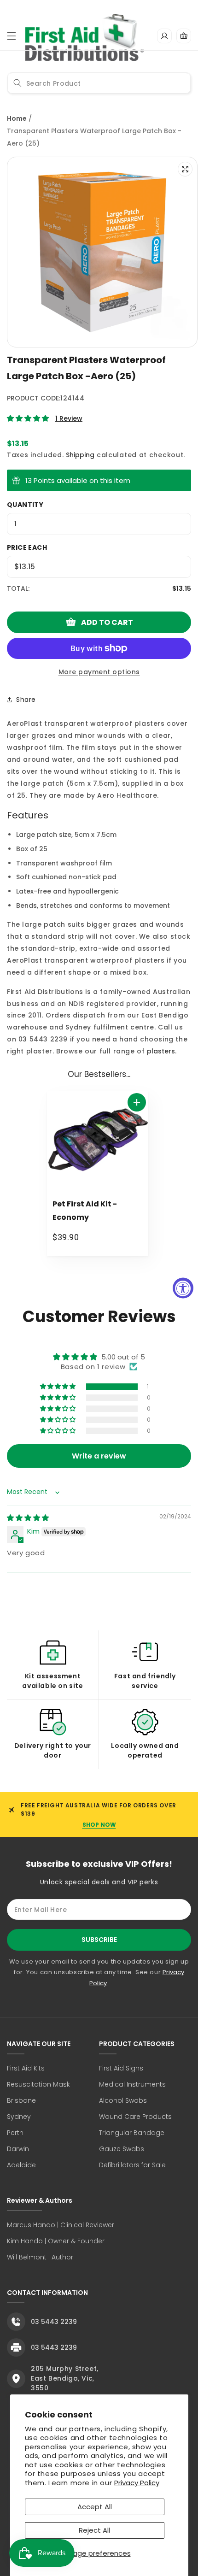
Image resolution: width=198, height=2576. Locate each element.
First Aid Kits (26, 2068)
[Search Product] (17, 83)
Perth (15, 2133)
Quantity (25, 505)
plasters (161, 1051)
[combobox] (99, 83)
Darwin (18, 2149)
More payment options (99, 672)
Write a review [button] (99, 1456)
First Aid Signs (121, 2068)
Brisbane (21, 2100)
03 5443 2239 (54, 2322)
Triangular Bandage (132, 2133)
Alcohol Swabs (123, 2100)
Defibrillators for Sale (132, 2165)
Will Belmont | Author (40, 2257)
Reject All (94, 2530)
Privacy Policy (137, 2483)
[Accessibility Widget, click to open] (183, 1288)
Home (17, 118)
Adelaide (21, 2165)
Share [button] (26, 700)
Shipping (80, 455)
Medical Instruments (132, 2084)
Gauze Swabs (122, 2149)
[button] (12, 36)
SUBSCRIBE (99, 1940)
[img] (28, 1518)
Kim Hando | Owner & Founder (56, 2241)
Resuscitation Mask (38, 2084)
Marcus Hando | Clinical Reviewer (61, 2225)
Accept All (95, 2507)
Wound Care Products (135, 2117)
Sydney (19, 2117)
